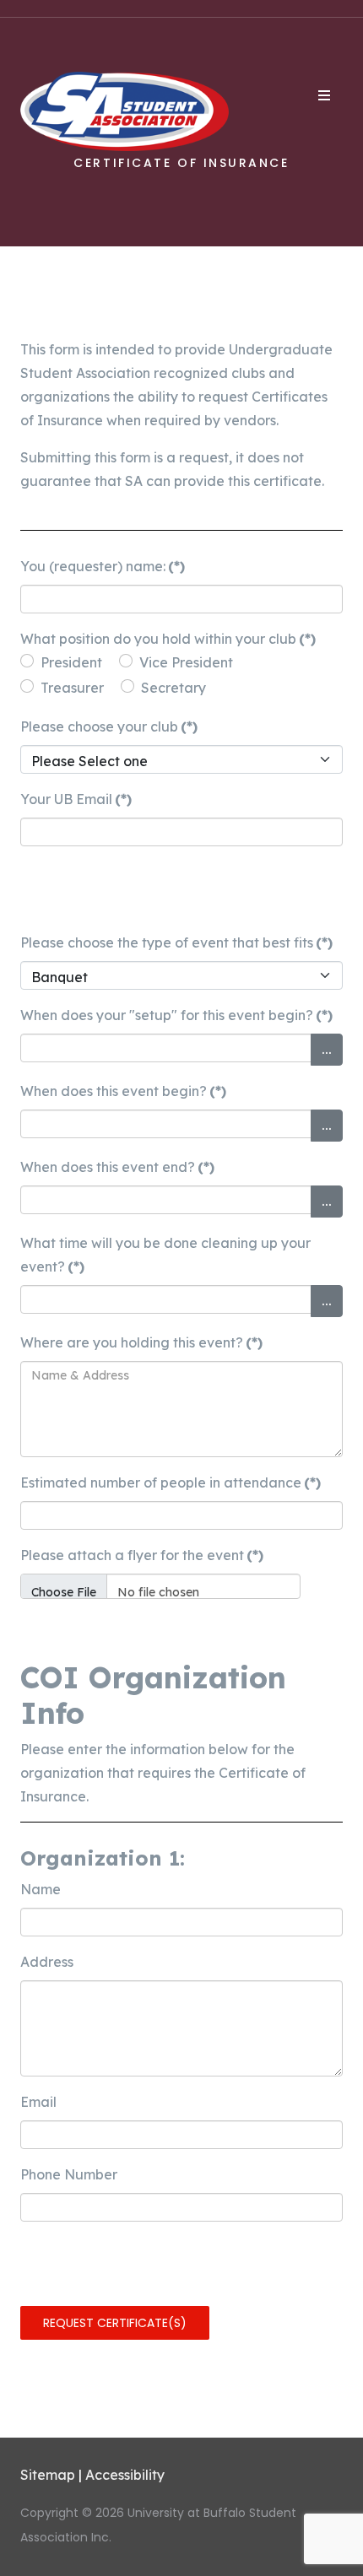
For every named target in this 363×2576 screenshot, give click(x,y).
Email (38, 2102)
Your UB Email (76, 799)
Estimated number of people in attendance (171, 1482)
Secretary (173, 688)
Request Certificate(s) (115, 2323)
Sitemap (48, 2475)
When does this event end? (117, 1167)
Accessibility (125, 2475)
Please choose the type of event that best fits (176, 942)
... (327, 1049)
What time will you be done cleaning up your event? (165, 1255)
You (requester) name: (103, 566)
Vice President (186, 662)
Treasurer (72, 688)
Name (41, 1889)
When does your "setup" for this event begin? (176, 1015)
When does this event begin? (123, 1091)
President (71, 662)
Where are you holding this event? (141, 1342)
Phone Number (69, 2174)
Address (47, 1962)
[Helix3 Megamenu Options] (324, 95)
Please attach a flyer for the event (142, 1555)
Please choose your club (109, 726)
